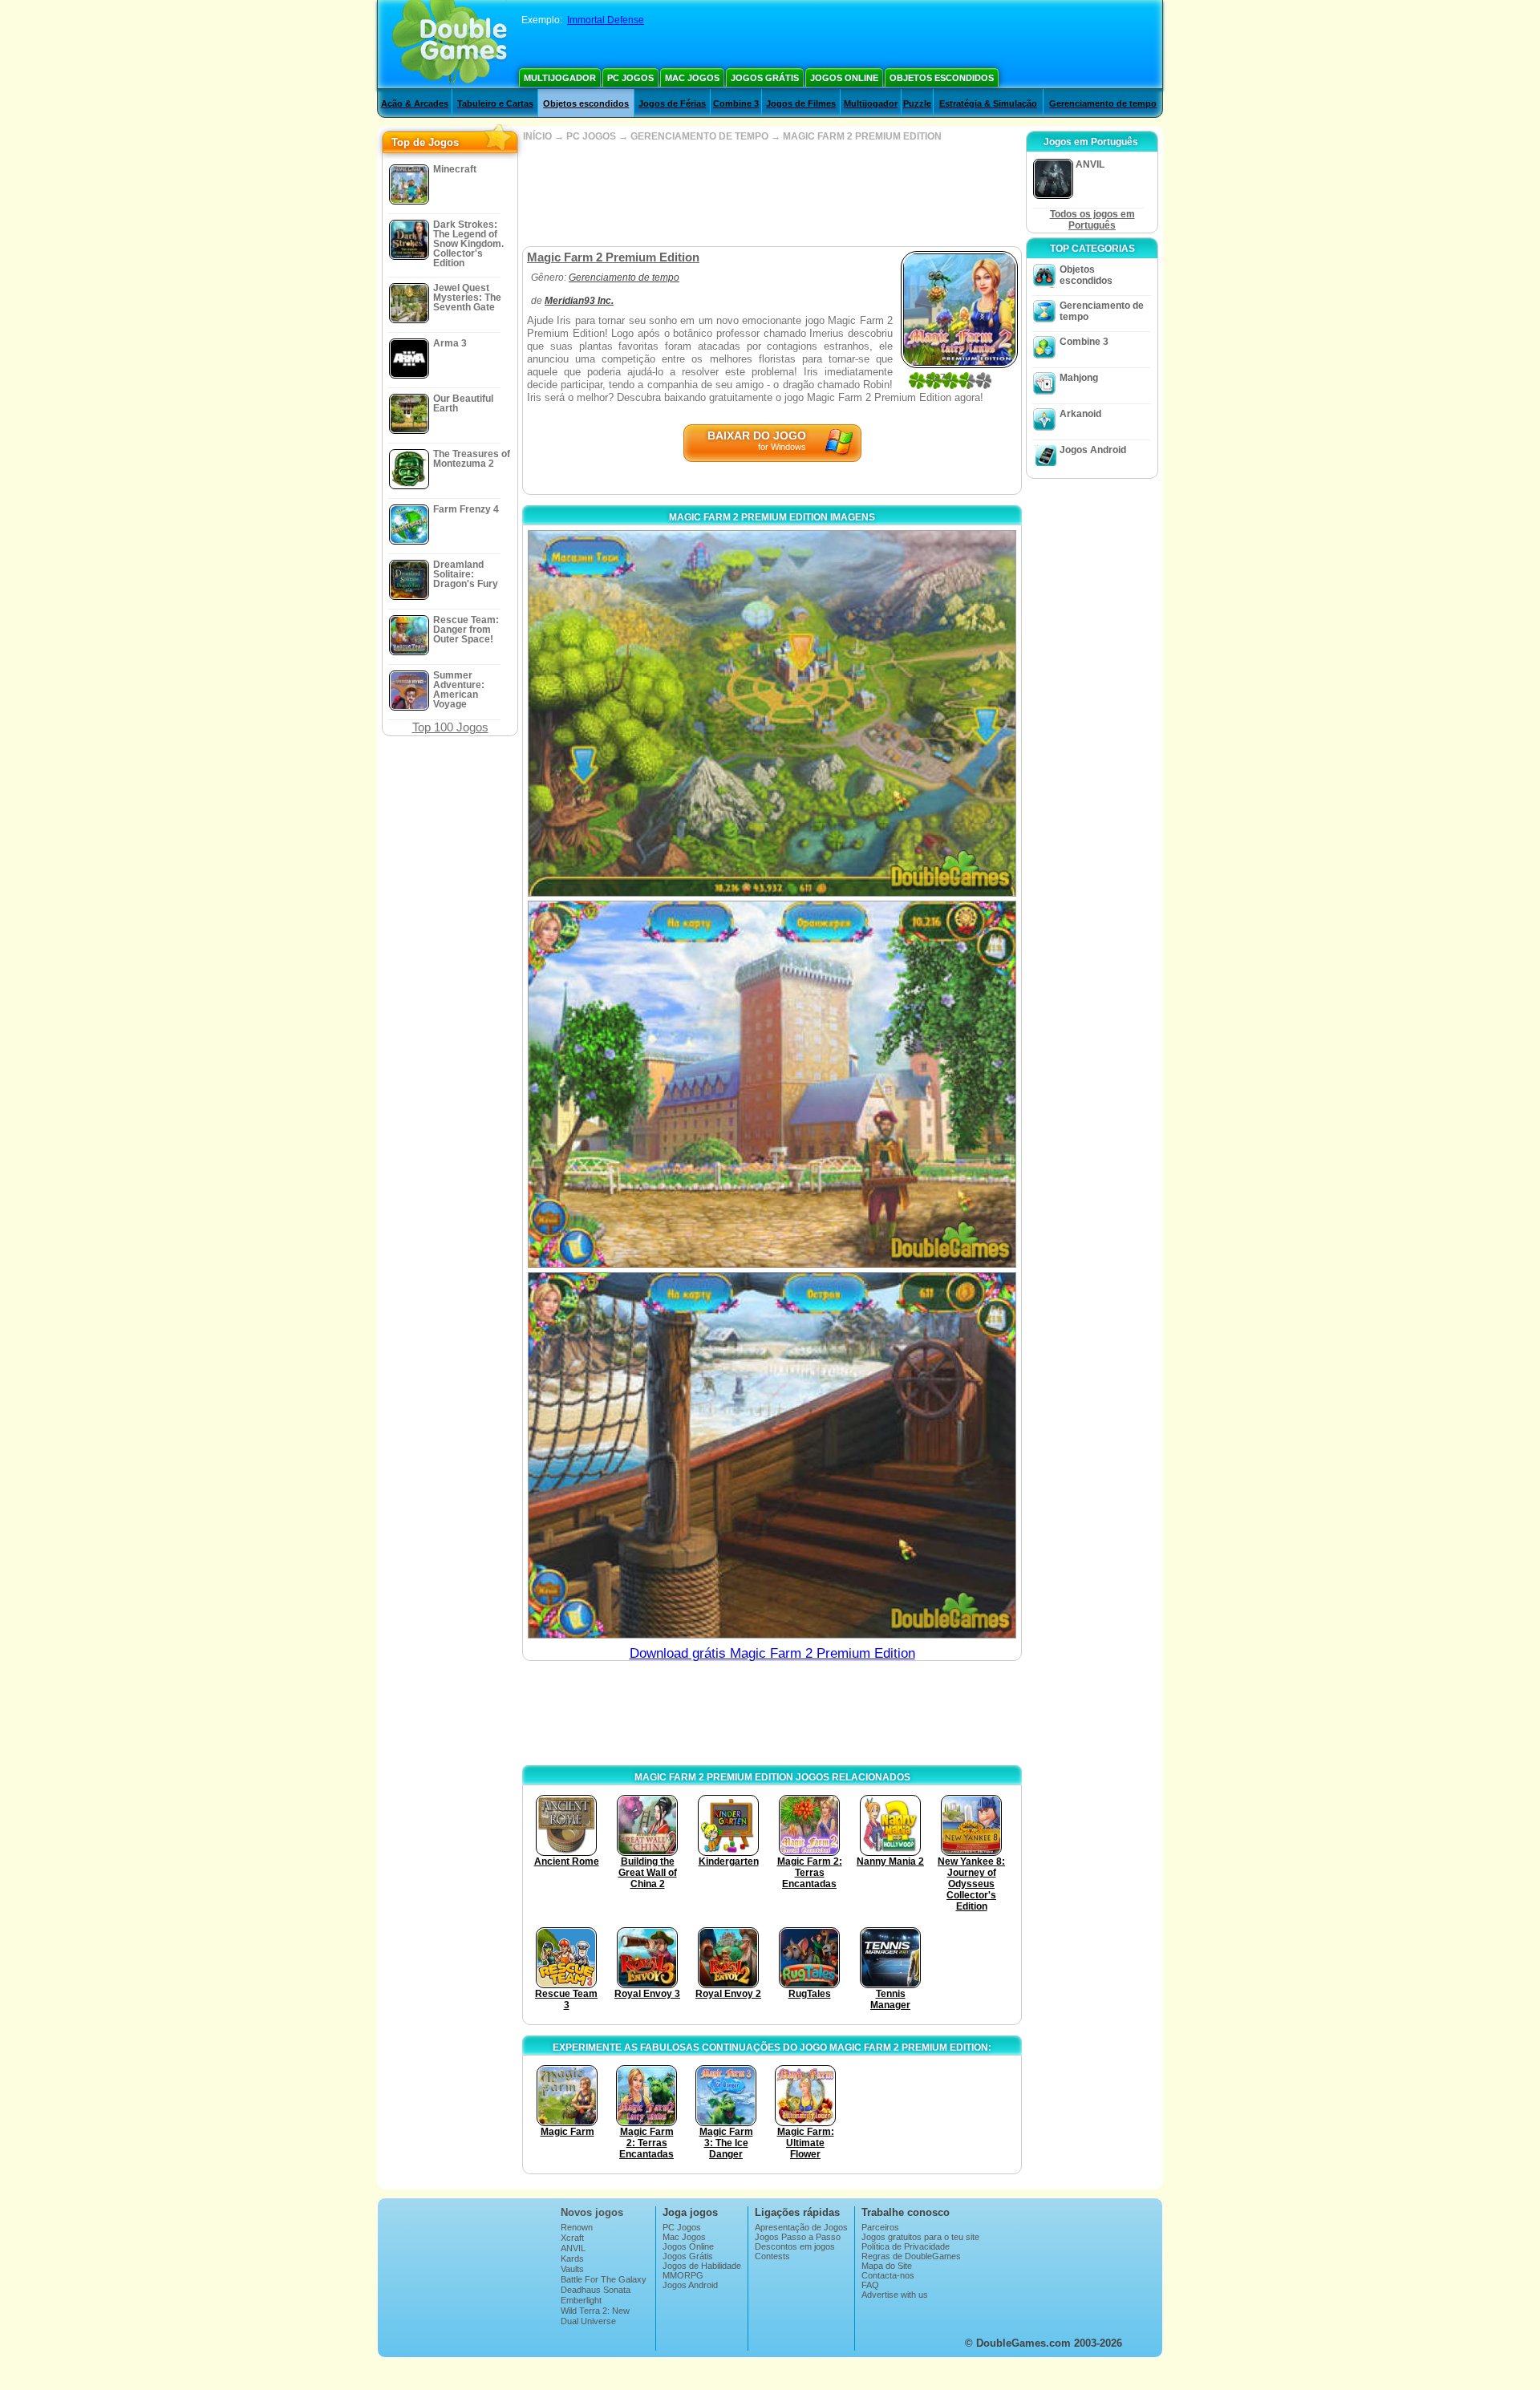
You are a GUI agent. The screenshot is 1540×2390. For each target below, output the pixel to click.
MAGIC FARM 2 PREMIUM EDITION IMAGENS (772, 517)
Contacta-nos (888, 2275)
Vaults (572, 2269)
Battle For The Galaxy (604, 2279)
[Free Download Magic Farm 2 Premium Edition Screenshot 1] (772, 713)
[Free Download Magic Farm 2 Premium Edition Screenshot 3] (772, 1455)
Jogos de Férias (672, 103)
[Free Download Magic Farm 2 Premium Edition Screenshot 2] (772, 1084)
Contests (772, 2256)
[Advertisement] (772, 194)
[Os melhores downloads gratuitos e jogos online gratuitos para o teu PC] (450, 44)
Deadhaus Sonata (596, 2290)
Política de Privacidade (906, 2246)
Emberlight (581, 2300)
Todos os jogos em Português (1092, 220)
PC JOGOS (591, 136)
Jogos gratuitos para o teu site (920, 2237)
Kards (572, 2258)
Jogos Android (1093, 450)
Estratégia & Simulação (988, 103)
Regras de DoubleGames (911, 2256)
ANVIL (573, 2248)
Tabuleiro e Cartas (495, 103)
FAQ (870, 2285)
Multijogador (560, 78)
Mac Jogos (692, 78)
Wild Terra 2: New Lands (595, 2315)
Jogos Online (844, 78)
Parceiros (880, 2227)
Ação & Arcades (415, 103)
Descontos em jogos (795, 2246)
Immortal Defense (606, 20)
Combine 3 (736, 103)
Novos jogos (592, 2212)
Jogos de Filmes (801, 103)
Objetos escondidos (942, 78)
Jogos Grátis (765, 78)
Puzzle (917, 103)
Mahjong (1079, 378)
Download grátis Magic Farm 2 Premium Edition (772, 1653)
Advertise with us (895, 2295)
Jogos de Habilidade (702, 2266)
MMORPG (683, 2275)
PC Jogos (630, 78)
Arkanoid (1080, 414)
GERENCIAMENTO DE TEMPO (699, 136)
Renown (577, 2227)
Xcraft (572, 2238)
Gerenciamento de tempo (1103, 103)
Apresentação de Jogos (801, 2227)
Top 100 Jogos (450, 727)
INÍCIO (537, 136)
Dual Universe (588, 2321)
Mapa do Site (887, 2266)
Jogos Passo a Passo (798, 2237)
